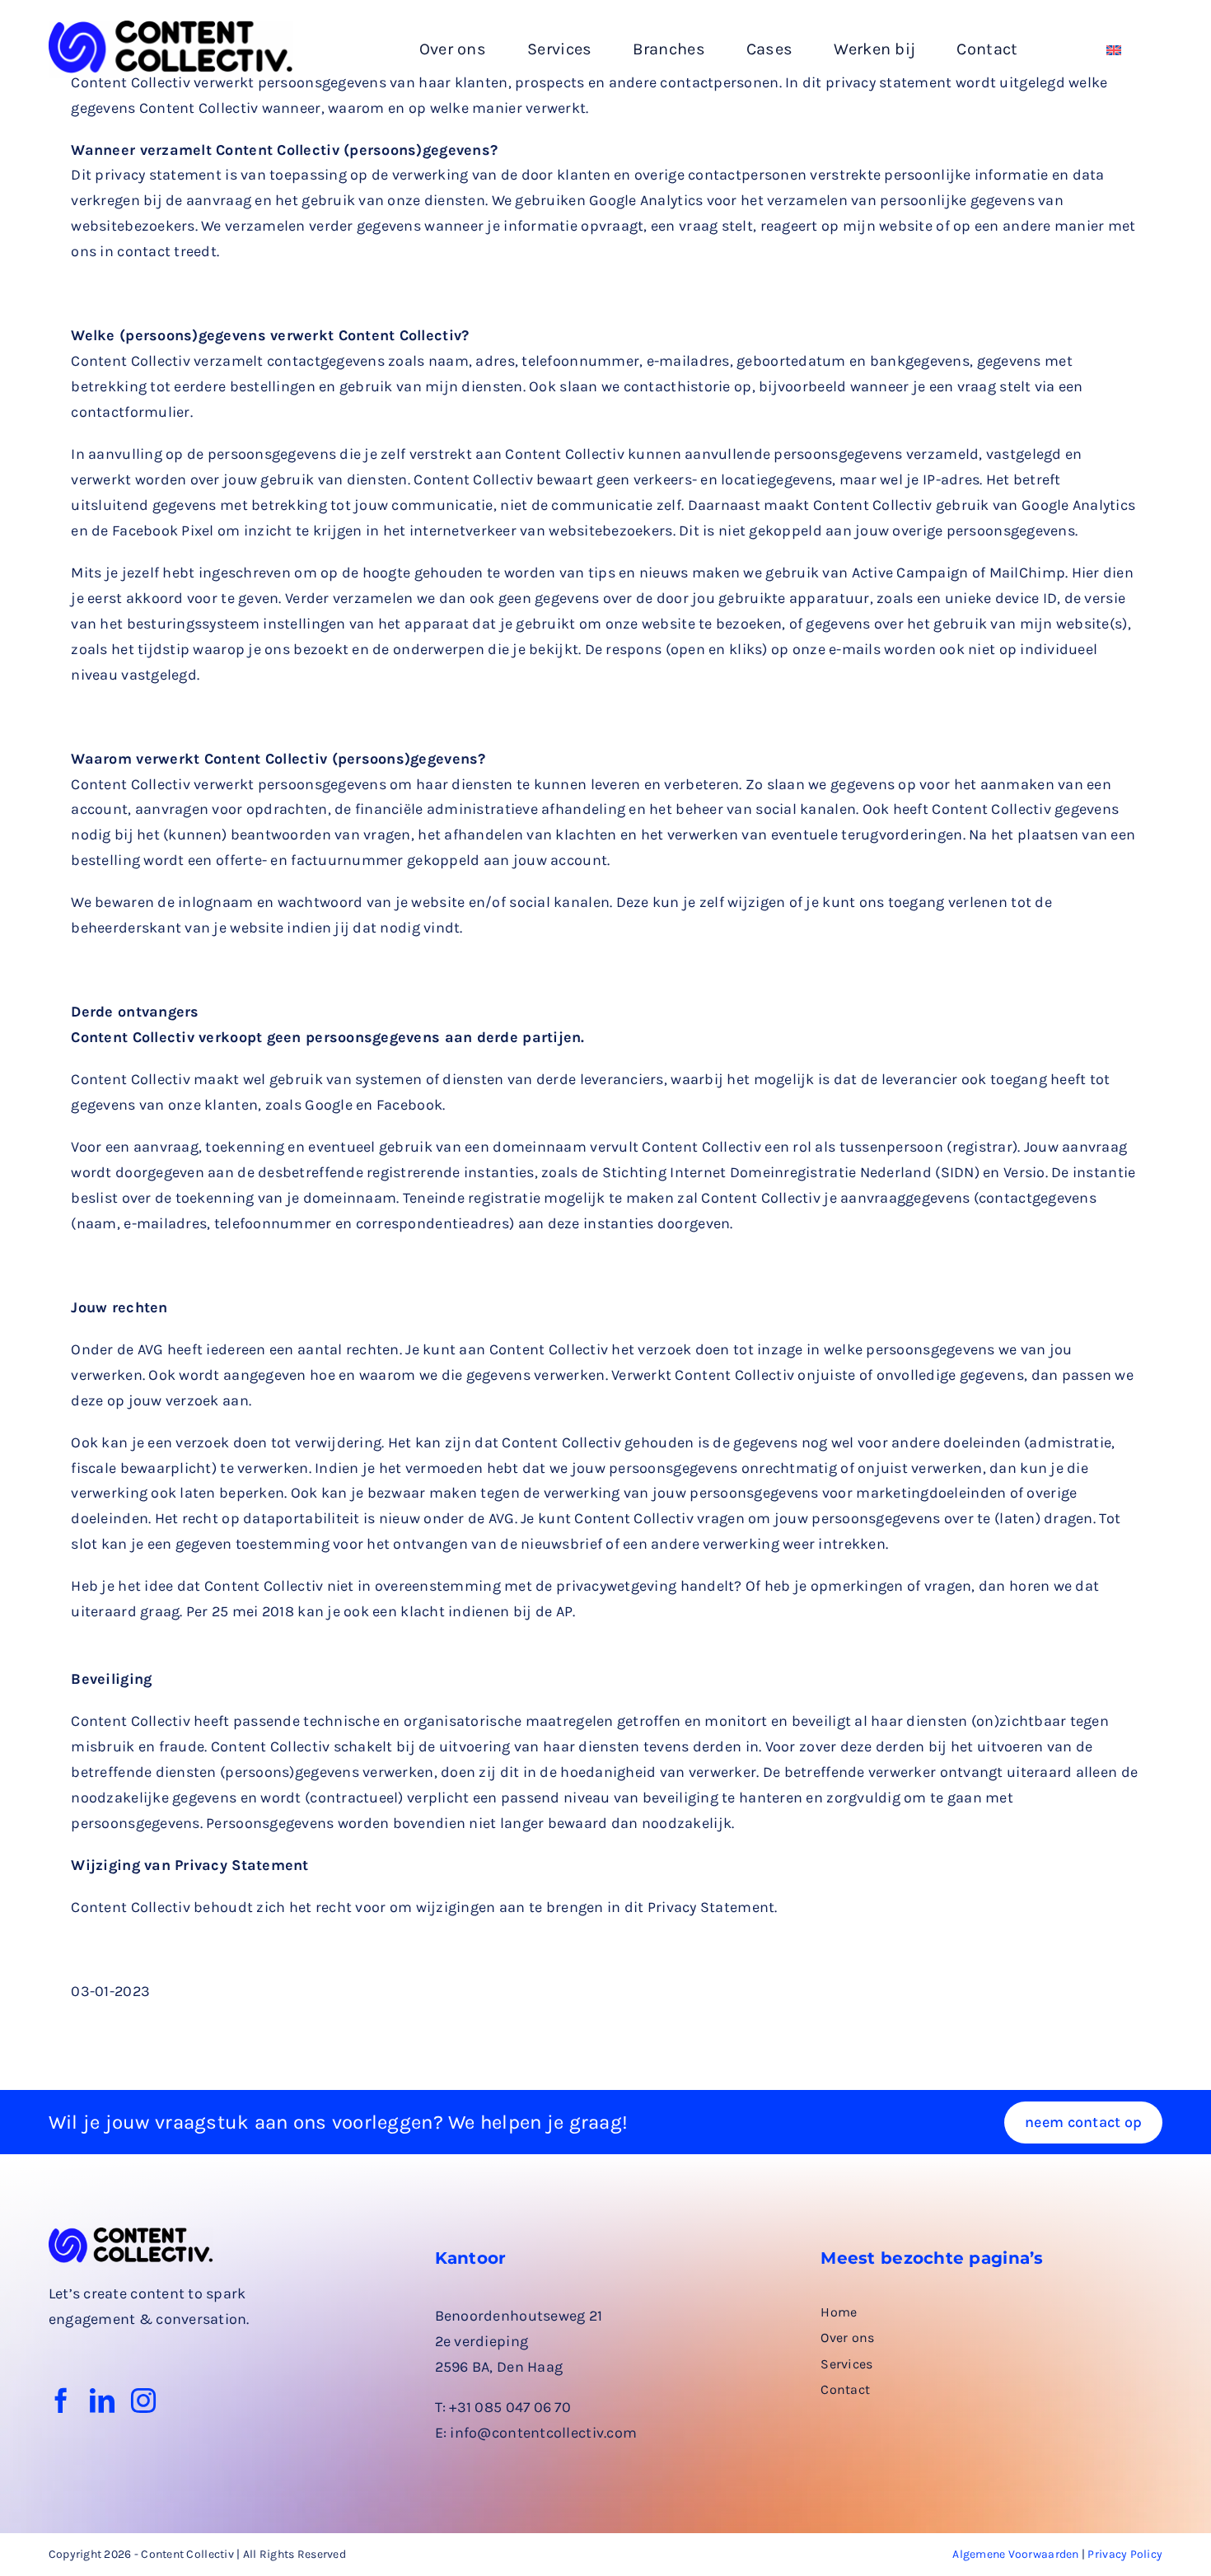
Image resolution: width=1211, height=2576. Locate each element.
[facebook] (61, 2401)
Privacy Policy (1125, 2554)
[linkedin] (102, 2401)
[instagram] (143, 2401)
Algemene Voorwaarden (1015, 2554)
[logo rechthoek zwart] (171, 28)
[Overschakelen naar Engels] (1114, 50)
